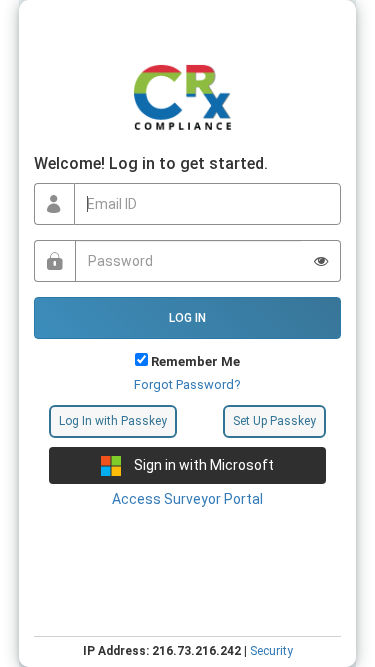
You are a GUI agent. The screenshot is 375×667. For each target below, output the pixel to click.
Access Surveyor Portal (187, 499)
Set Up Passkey (274, 421)
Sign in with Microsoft (202, 465)
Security (271, 651)
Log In (187, 318)
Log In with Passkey (113, 421)
